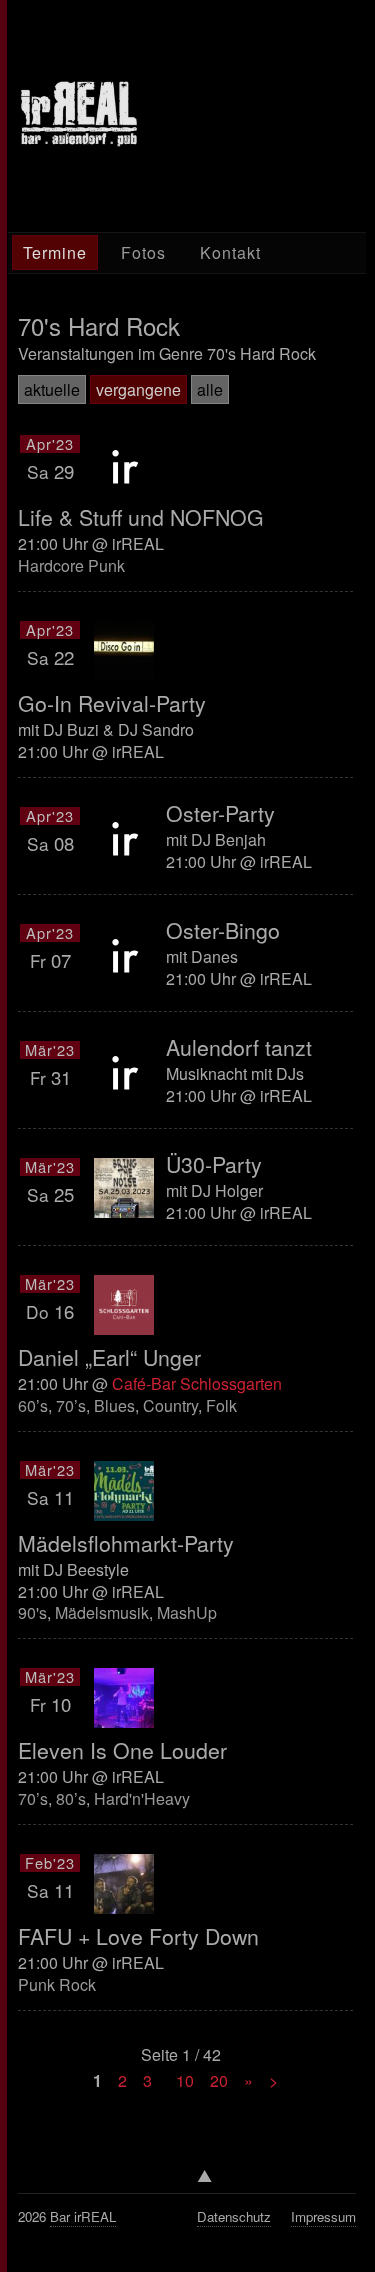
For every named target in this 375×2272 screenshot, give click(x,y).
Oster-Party (220, 813)
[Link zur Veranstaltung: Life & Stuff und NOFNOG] (124, 465)
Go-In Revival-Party (112, 703)
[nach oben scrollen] (187, 2181)
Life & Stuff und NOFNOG (141, 517)
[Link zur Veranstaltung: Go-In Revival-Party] (124, 651)
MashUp (187, 1612)
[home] (79, 141)
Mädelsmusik (102, 1612)
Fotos (143, 252)
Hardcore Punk (71, 565)
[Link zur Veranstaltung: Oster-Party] (124, 837)
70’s (71, 1405)
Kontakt (230, 252)
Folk (221, 1405)
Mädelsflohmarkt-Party (126, 1543)
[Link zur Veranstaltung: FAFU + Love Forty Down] (124, 1884)
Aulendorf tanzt (239, 1047)
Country (170, 1405)
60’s (33, 1405)
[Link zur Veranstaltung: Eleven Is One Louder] (124, 1698)
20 (219, 2080)
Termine (55, 252)
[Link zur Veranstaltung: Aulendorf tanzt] (124, 1071)
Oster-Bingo (223, 930)
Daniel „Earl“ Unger (109, 1357)
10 (185, 2080)
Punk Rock (57, 1984)
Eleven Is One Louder (122, 1750)
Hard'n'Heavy (142, 1798)
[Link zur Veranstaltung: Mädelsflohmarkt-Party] (124, 1491)
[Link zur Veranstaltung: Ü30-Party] (124, 1188)
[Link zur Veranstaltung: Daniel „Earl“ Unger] (124, 1305)
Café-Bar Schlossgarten (197, 1383)
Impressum (323, 2216)
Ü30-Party (214, 1164)
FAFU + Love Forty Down (138, 1936)
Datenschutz (234, 2216)
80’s (71, 1798)
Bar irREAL (83, 2216)
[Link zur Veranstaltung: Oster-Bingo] (124, 954)
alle (210, 389)
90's (32, 1612)
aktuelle (52, 389)
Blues (114, 1405)
